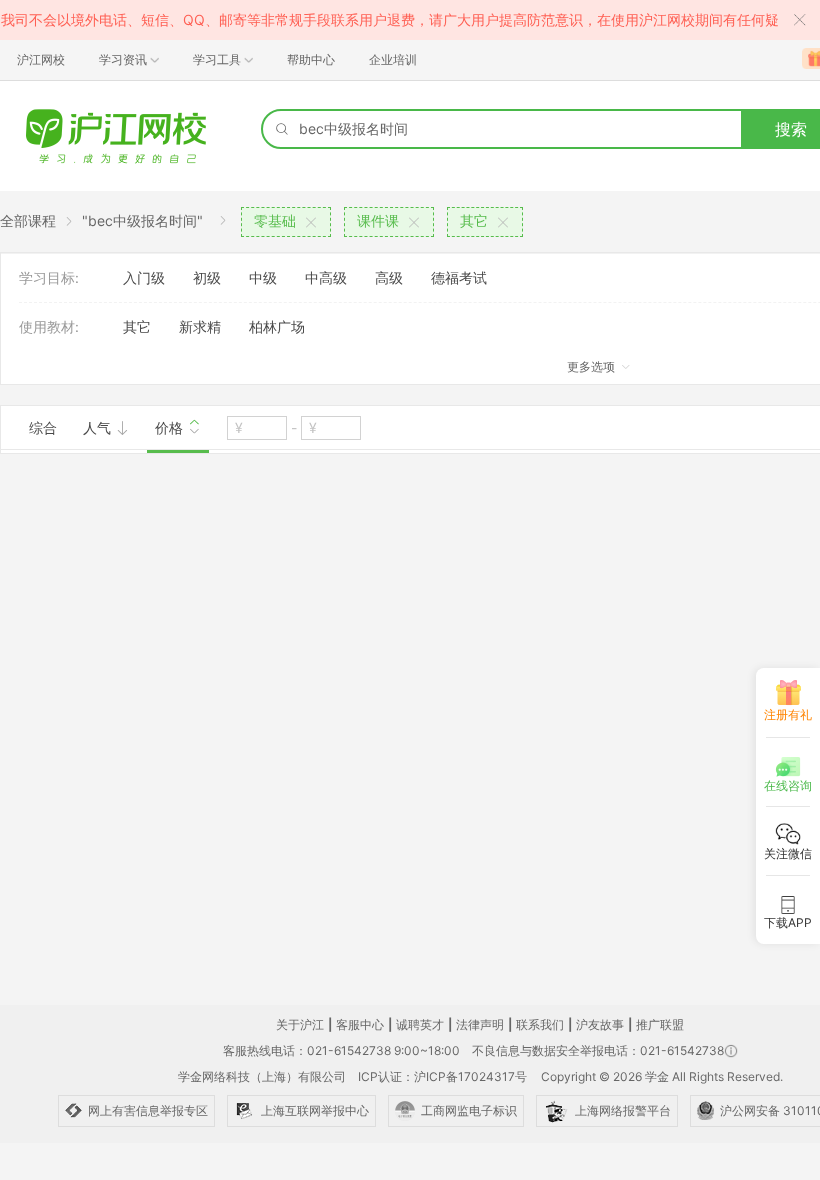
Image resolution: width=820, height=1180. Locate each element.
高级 (389, 277)
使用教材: (49, 326)
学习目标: (49, 277)
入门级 (144, 277)
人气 (99, 427)
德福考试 (459, 277)
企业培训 (393, 59)
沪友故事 (600, 1024)
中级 (263, 277)
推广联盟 (660, 1024)
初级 (207, 277)
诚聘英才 (420, 1024)
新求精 (200, 326)
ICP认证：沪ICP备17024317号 (442, 1076)
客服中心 (360, 1024)
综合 (43, 427)
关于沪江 (300, 1024)
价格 (171, 427)
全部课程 (28, 220)
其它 (137, 326)
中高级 (326, 277)
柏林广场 (277, 326)
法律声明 (480, 1024)
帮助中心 (311, 59)
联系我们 (540, 1024)
